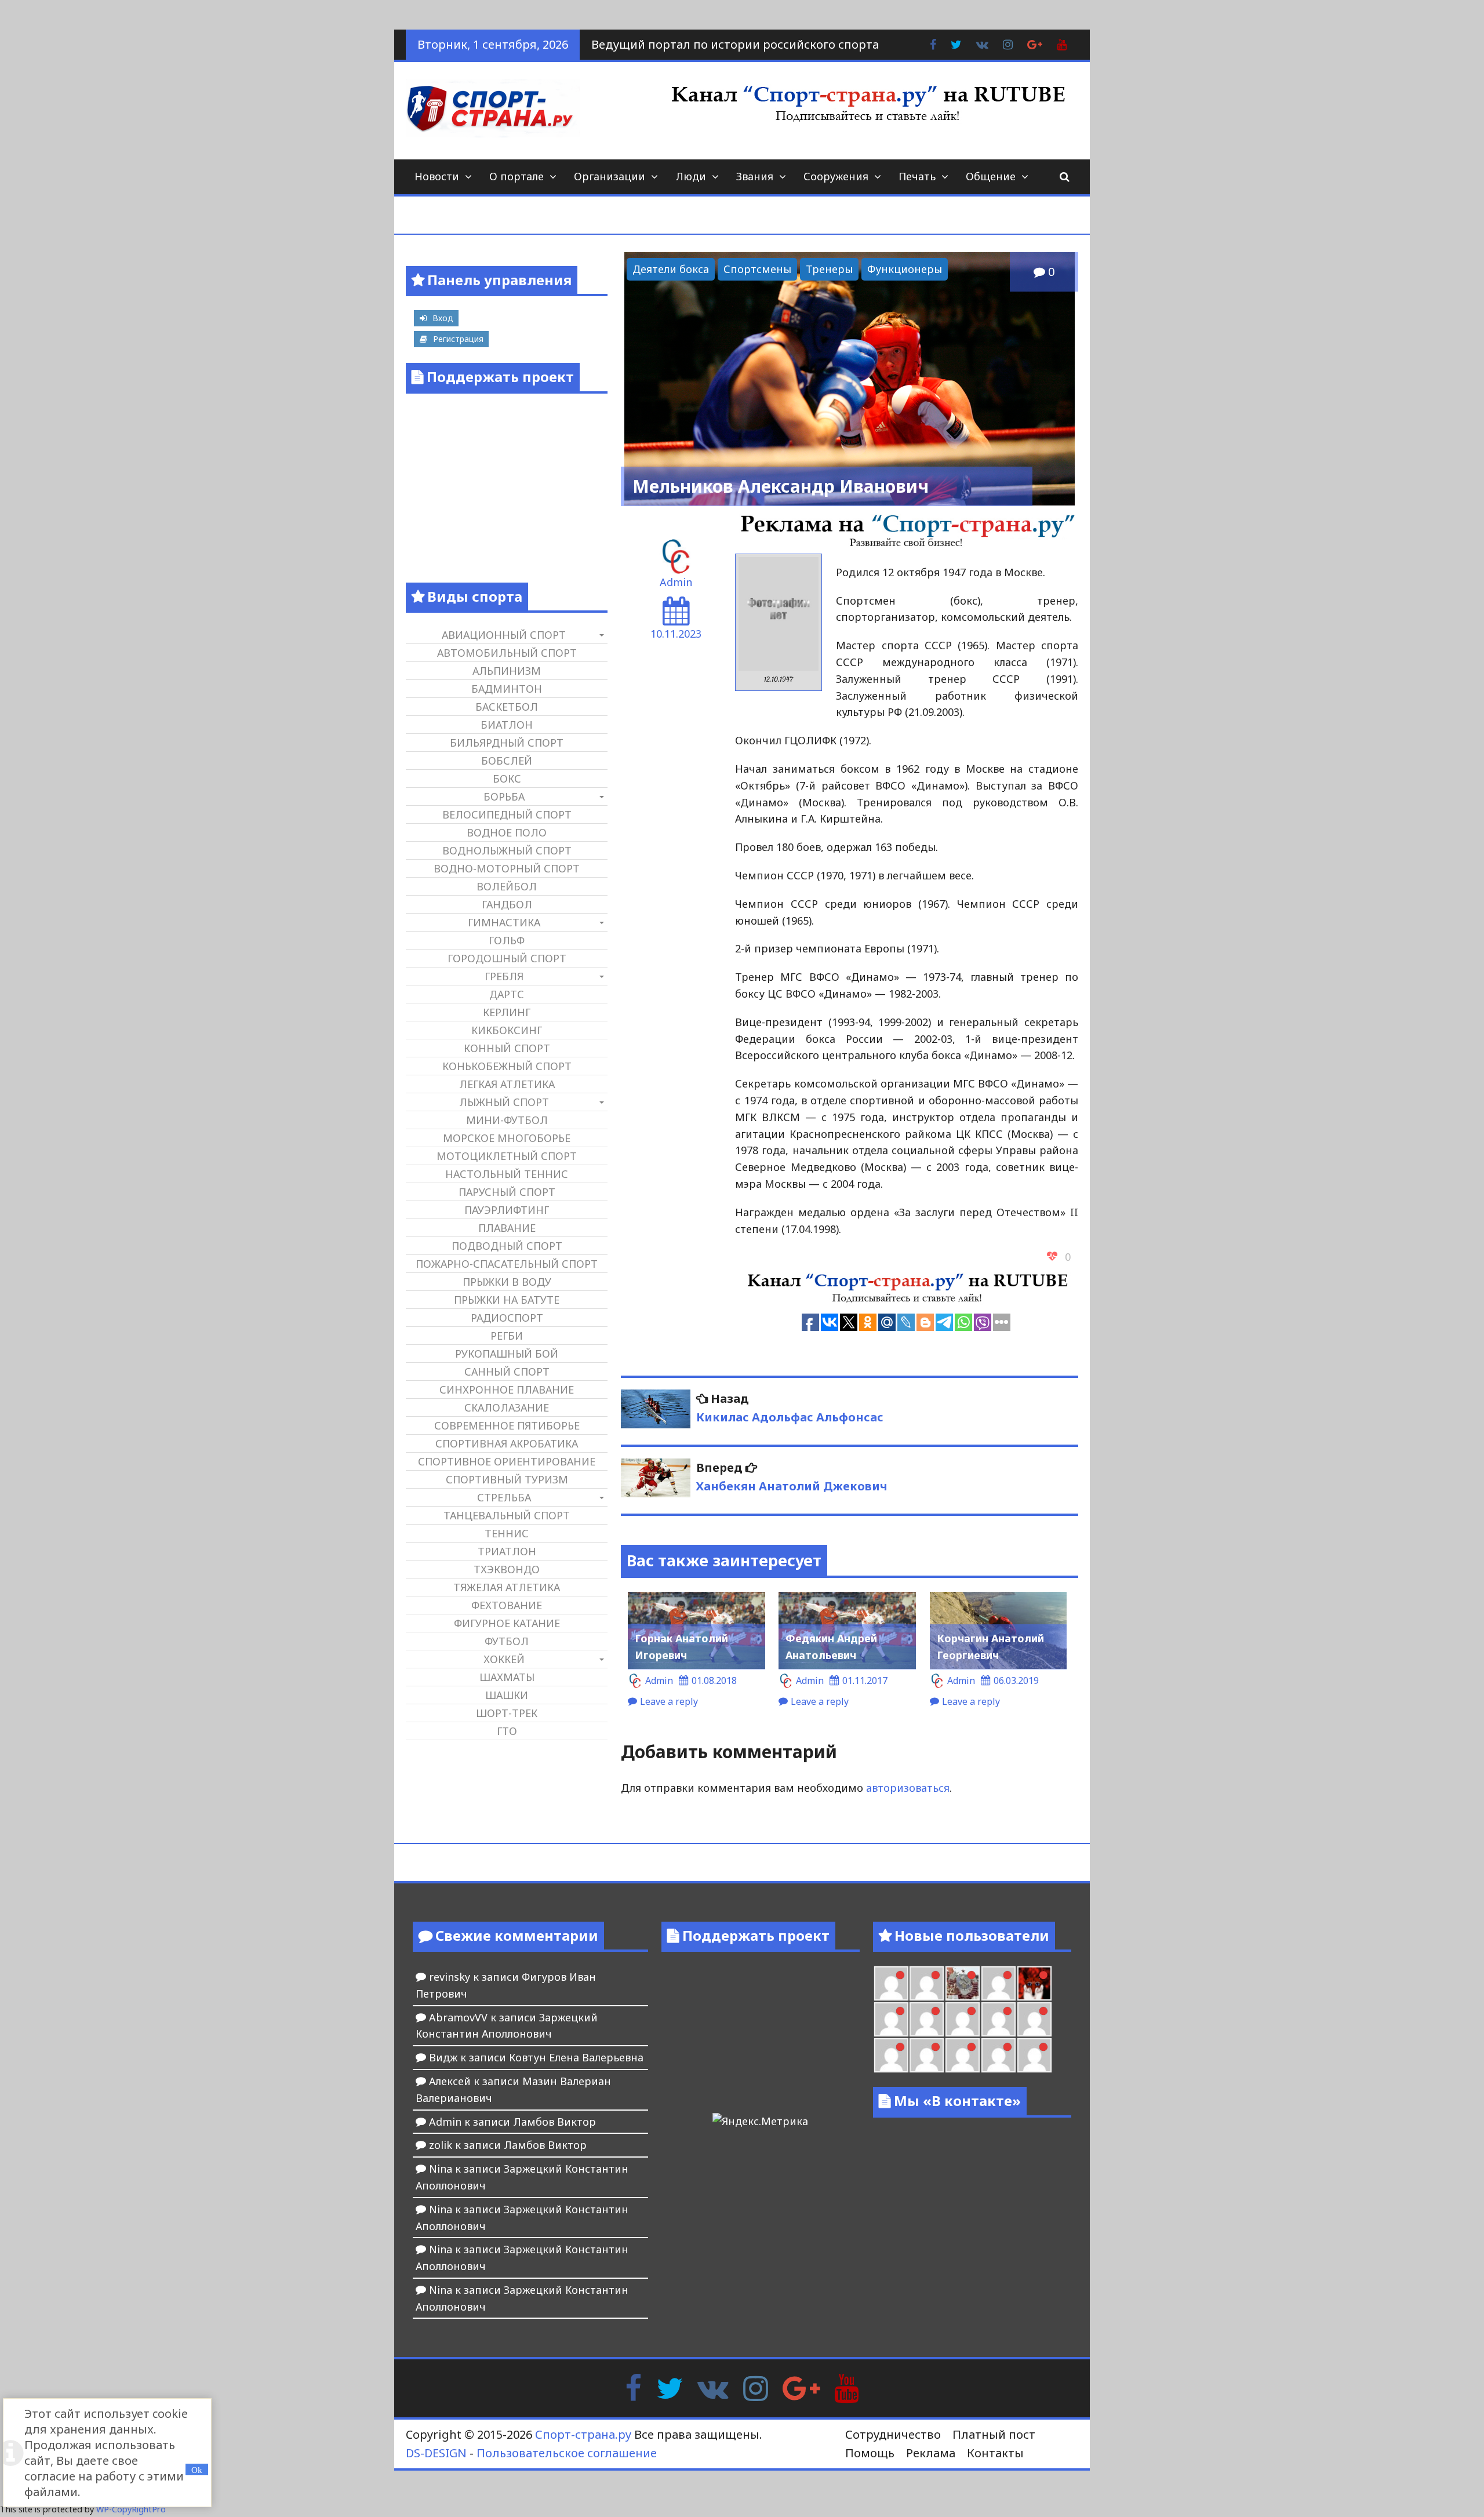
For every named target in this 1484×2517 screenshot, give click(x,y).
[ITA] (999, 1983)
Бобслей (507, 761)
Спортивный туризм (507, 1479)
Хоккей (504, 1659)
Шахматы (507, 1677)
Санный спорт (507, 1372)
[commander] (927, 1983)
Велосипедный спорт (507, 814)
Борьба (504, 796)
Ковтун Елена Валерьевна (576, 2057)
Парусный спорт (507, 1192)
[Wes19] (963, 1983)
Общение (991, 176)
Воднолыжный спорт (507, 850)
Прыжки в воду (507, 1282)
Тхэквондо (507, 1569)
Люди (691, 176)
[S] (1034, 2055)
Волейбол (507, 886)
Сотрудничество (893, 2434)
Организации (610, 176)
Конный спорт (507, 1048)
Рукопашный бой (507, 1354)
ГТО (507, 1731)
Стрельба (504, 1497)
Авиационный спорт (504, 635)
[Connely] (891, 1983)
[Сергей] (891, 2055)
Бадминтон (507, 689)
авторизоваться (908, 1788)
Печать (917, 176)
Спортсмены (757, 269)
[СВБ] (963, 2019)
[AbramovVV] (999, 2019)
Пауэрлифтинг (507, 1210)
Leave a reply (669, 1701)
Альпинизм (507, 671)
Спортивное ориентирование (507, 1461)
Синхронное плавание (507, 1390)
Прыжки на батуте (507, 1300)
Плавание (507, 1228)
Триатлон (507, 1551)
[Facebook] (633, 2387)
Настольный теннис (507, 1174)
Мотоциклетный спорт (507, 1156)
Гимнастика (504, 922)
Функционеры (905, 269)
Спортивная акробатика (507, 1443)
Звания (755, 176)
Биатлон (507, 725)
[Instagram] (756, 2387)
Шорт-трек (507, 1713)
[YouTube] (847, 2387)
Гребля (504, 976)
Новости (437, 176)
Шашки (507, 1695)
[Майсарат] (1034, 1983)
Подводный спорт (507, 1246)
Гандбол (507, 904)
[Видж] (1034, 2019)
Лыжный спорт (504, 1102)
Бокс (507, 779)
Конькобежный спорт (507, 1066)
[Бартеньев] (891, 2019)
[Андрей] (999, 2055)
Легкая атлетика (507, 1084)
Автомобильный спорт (507, 653)
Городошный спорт (507, 958)
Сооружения (836, 176)
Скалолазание (507, 1407)
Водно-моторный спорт (507, 868)
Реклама (931, 2453)
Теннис (507, 1533)
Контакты (995, 2453)
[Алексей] (927, 2055)
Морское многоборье (507, 1138)
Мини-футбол (507, 1120)
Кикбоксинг (507, 1030)
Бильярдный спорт (507, 743)
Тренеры (829, 269)
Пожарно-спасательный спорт (507, 1264)
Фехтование (507, 1605)
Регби (507, 1336)
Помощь (870, 2453)
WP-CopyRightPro (131, 2509)
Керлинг (507, 1012)
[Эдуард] (963, 2055)
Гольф (507, 940)
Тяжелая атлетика (507, 1587)
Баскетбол (507, 707)
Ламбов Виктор (554, 2122)
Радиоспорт (507, 1318)
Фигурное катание (507, 1623)
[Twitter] (670, 2387)
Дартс (507, 994)
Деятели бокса (671, 269)
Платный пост (994, 2434)
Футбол (507, 1641)
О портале (517, 176)
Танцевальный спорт (507, 1515)
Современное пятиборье (507, 1425)
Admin (676, 582)
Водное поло (507, 832)
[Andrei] (927, 2019)
